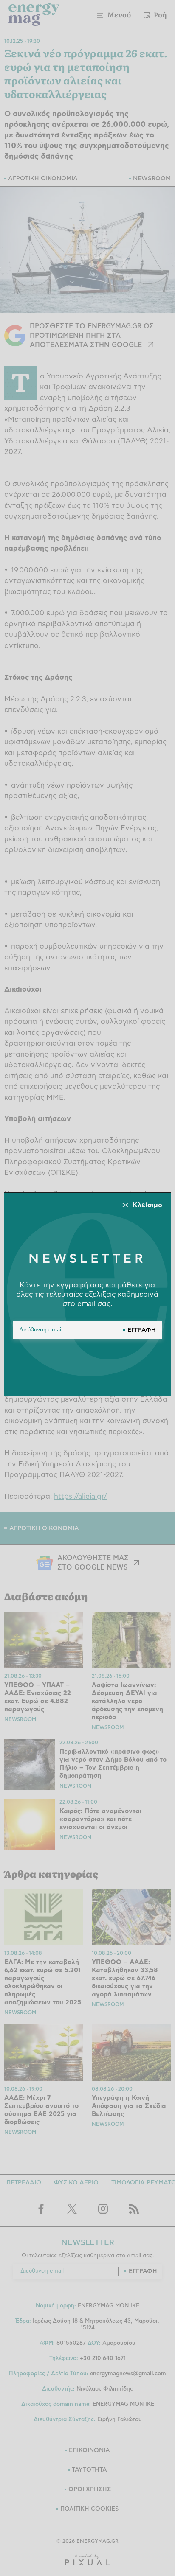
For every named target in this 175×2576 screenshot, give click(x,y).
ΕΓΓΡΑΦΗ (142, 1330)
